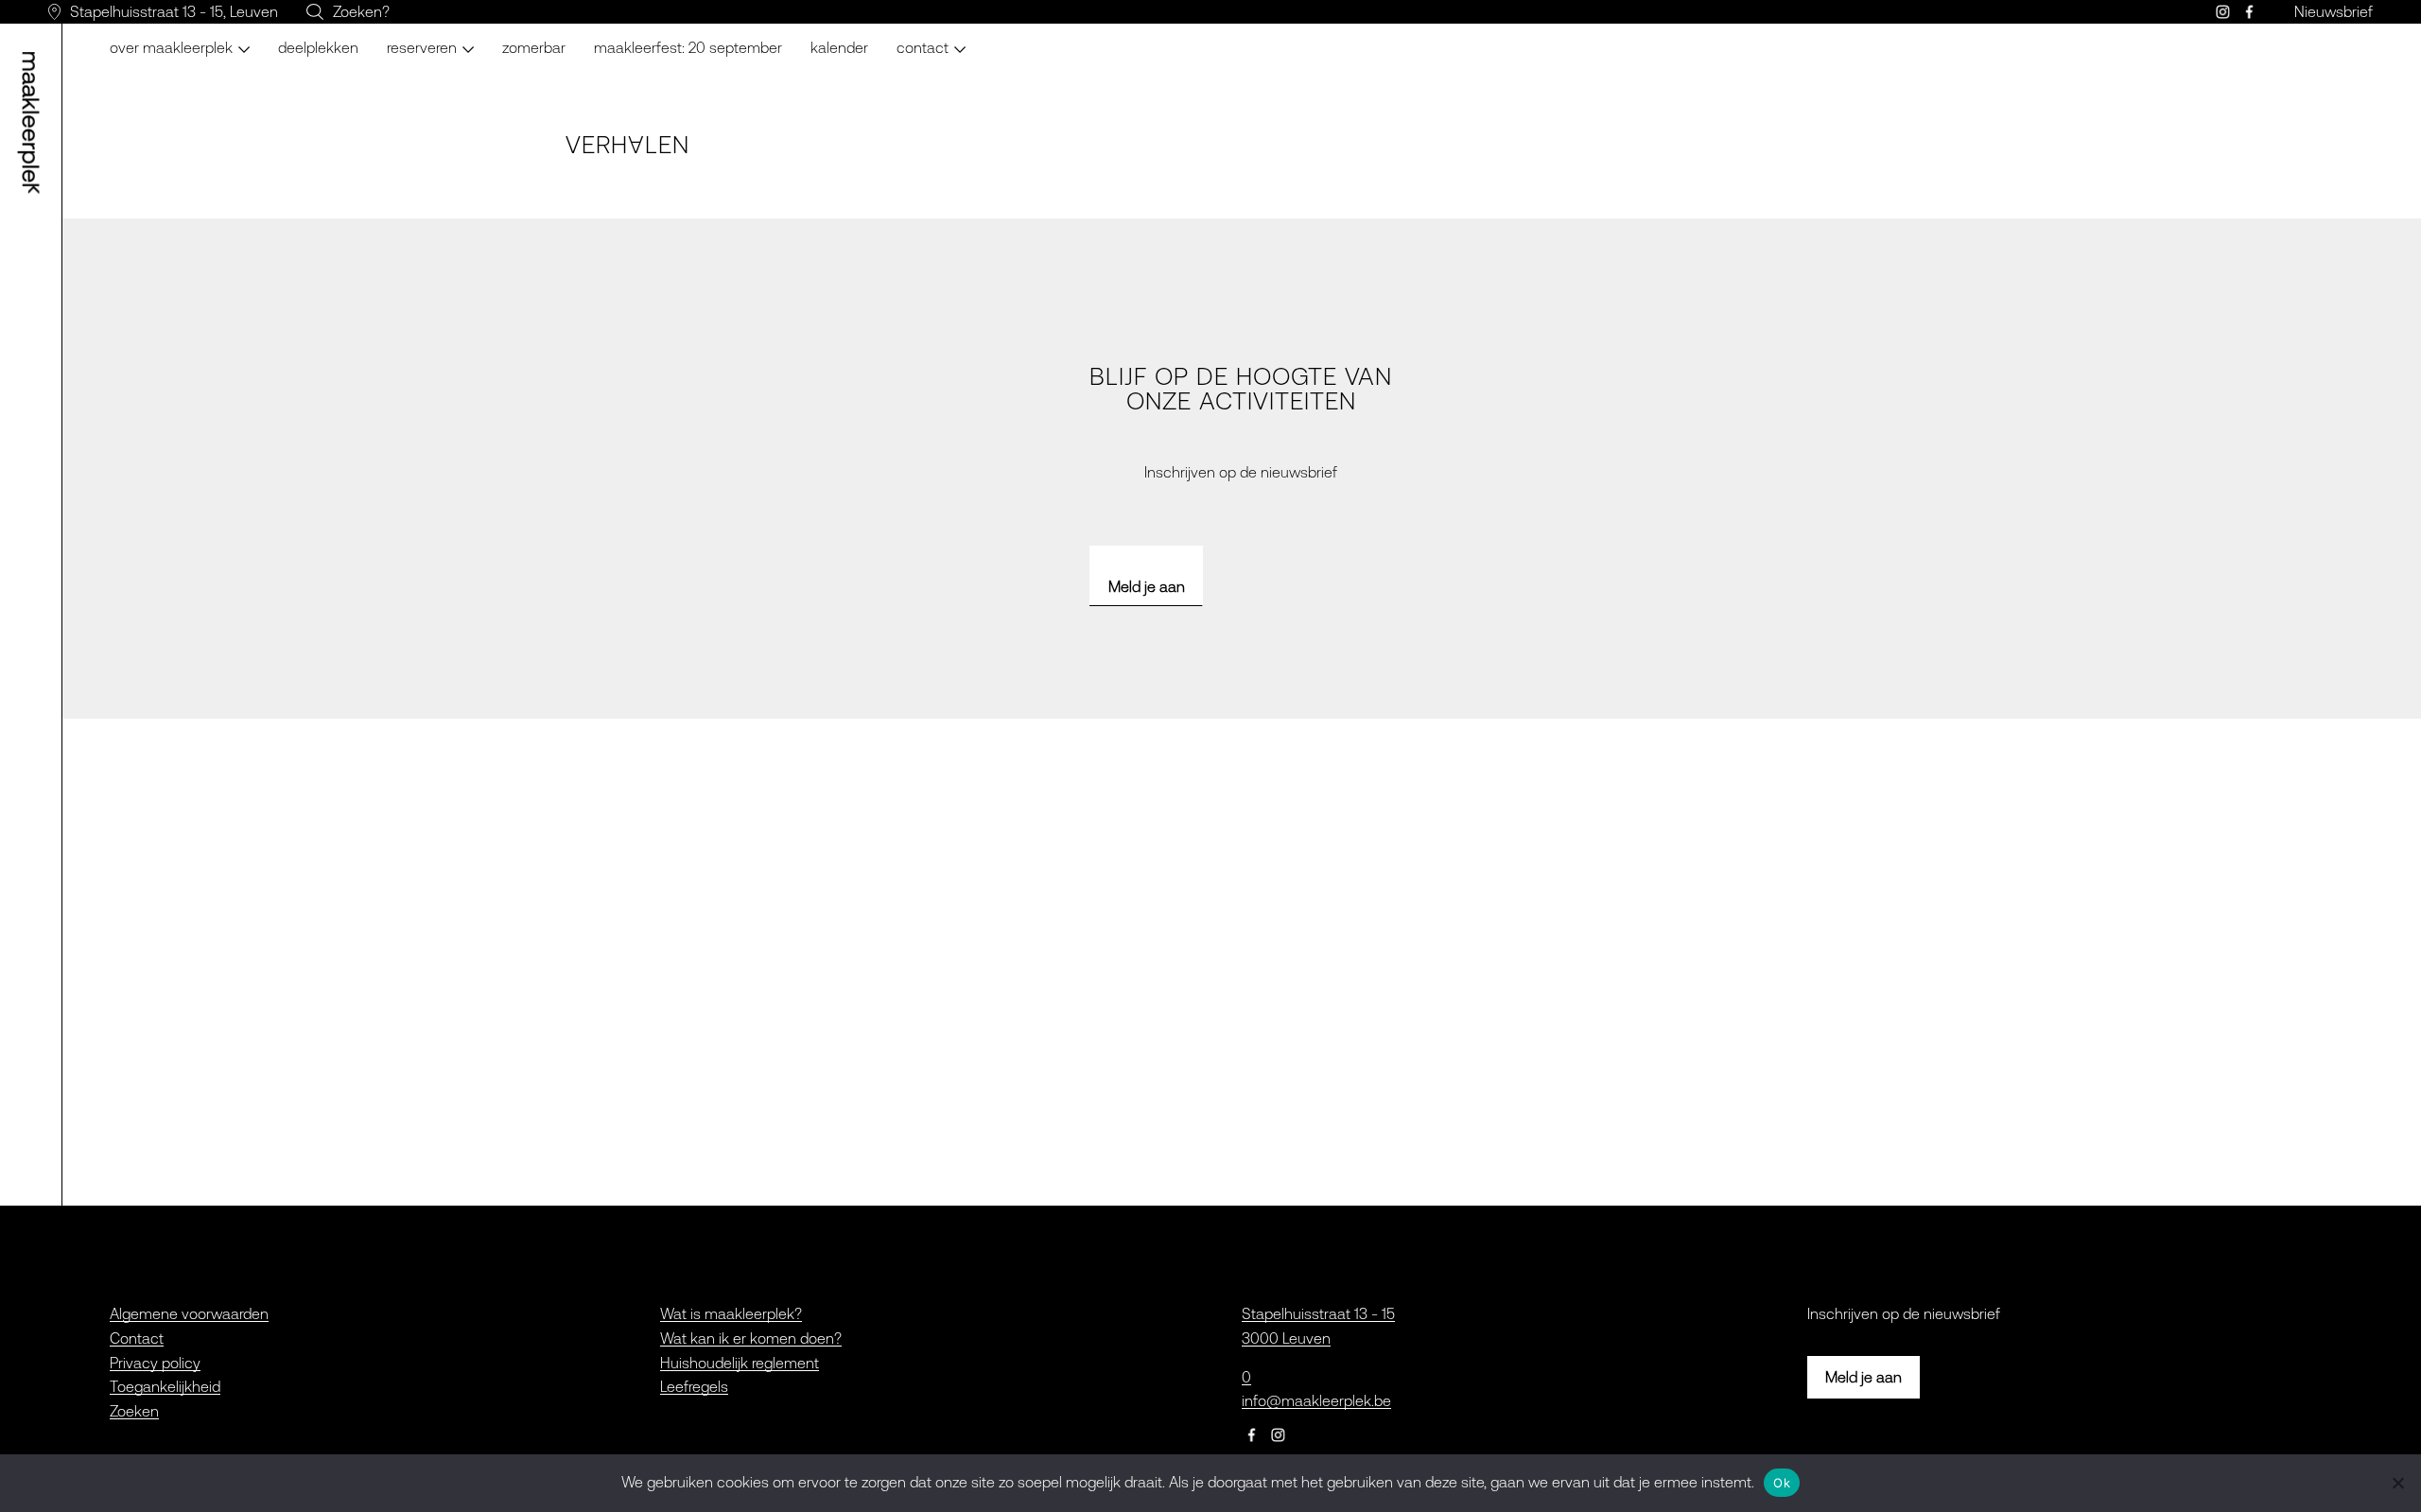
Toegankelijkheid (165, 1386)
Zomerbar (534, 47)
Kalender (839, 47)
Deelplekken (318, 47)
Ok (1782, 1483)
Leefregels (694, 1386)
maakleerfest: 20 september (688, 47)
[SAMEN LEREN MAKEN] (34, 123)
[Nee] (2397, 1483)
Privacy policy (155, 1363)
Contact (137, 1338)
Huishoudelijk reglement (740, 1363)
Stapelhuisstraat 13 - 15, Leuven (174, 11)
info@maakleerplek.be (1316, 1400)
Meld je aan (1147, 586)
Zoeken (134, 1411)
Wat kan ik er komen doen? (751, 1338)
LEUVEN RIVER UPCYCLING (474, 38)
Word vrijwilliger (961, 38)
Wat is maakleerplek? (731, 1313)
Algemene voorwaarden (189, 1313)
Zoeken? (361, 11)
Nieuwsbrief (2334, 11)
